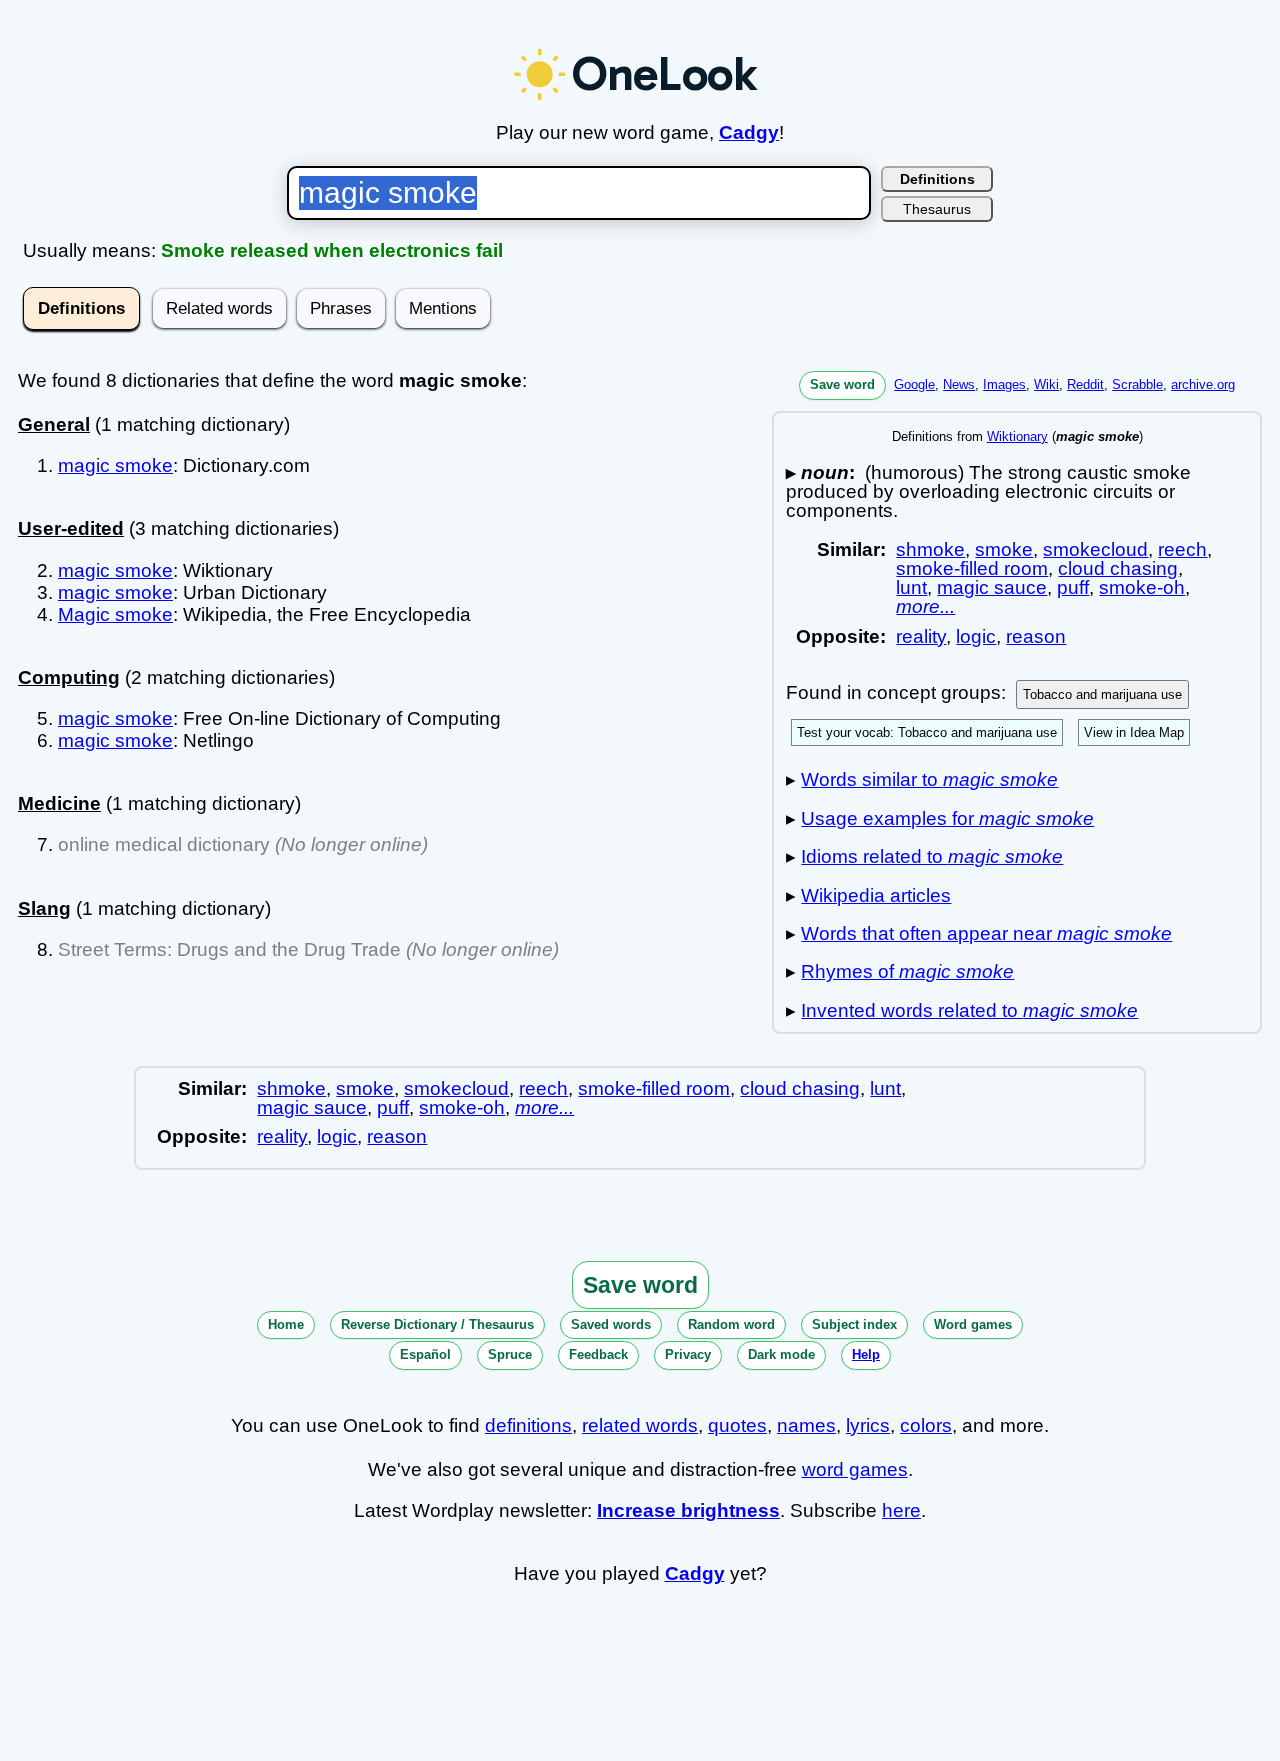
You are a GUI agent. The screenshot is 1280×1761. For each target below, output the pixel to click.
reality (921, 636)
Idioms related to (932, 856)
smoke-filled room (972, 568)
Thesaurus (937, 209)
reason (1036, 636)
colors (926, 1425)
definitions (528, 1425)
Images (1004, 384)
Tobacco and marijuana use (1102, 694)
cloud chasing (1118, 568)
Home (286, 1324)
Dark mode (781, 1354)
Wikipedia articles (876, 895)
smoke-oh (1142, 587)
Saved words (611, 1324)
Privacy (688, 1354)
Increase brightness (688, 1510)
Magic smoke (115, 614)
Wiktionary (1017, 436)
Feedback (598, 1354)
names (806, 1425)
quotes (737, 1425)
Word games (973, 1324)
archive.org (1203, 384)
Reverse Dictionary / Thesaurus (437, 1324)
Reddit (1085, 384)
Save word (842, 384)
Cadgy (749, 132)
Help (866, 1354)
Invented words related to (969, 1010)
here (901, 1510)
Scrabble (1137, 384)
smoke (1004, 549)
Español (425, 1354)
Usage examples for (947, 818)
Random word (731, 1324)
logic (976, 636)
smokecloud (1095, 549)
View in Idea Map (1134, 732)
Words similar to (929, 779)
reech (1182, 549)
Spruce (510, 1354)
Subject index (854, 1324)
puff (1073, 587)
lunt (911, 587)
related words (640, 1425)
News (959, 384)
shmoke (930, 549)
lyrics (868, 1425)
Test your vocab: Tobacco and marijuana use (927, 732)
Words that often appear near (986, 933)
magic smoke (115, 465)
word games (855, 1469)
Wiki (1046, 384)
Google (914, 384)
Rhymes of (907, 971)
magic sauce (992, 587)
